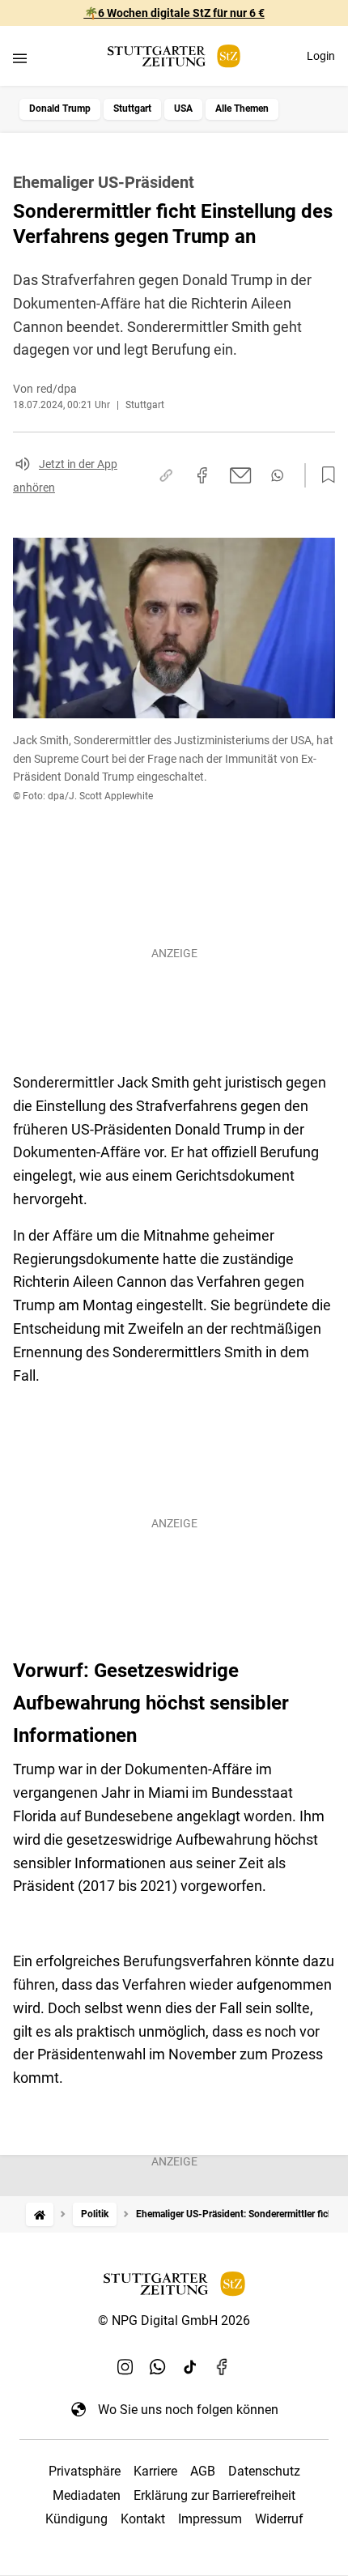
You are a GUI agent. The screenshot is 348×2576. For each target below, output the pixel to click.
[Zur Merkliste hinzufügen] (324, 475)
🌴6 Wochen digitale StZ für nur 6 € (174, 13)
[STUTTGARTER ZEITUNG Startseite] (174, 56)
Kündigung (76, 2519)
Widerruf (279, 2519)
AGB (203, 2471)
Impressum (210, 2519)
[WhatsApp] (158, 2367)
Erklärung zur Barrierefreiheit (214, 2495)
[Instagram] (125, 2367)
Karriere (155, 2471)
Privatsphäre (85, 2471)
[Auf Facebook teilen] (202, 475)
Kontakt (143, 2519)
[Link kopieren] (166, 475)
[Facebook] (223, 2367)
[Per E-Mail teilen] (241, 475)
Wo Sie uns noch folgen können (188, 2410)
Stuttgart (132, 109)
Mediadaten (87, 2495)
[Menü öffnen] (20, 58)
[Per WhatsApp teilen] (277, 475)
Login (321, 56)
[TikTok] (190, 2367)
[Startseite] (40, 2214)
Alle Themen (242, 109)
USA (183, 109)
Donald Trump (60, 109)
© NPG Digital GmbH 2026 (174, 2321)
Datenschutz (264, 2471)
